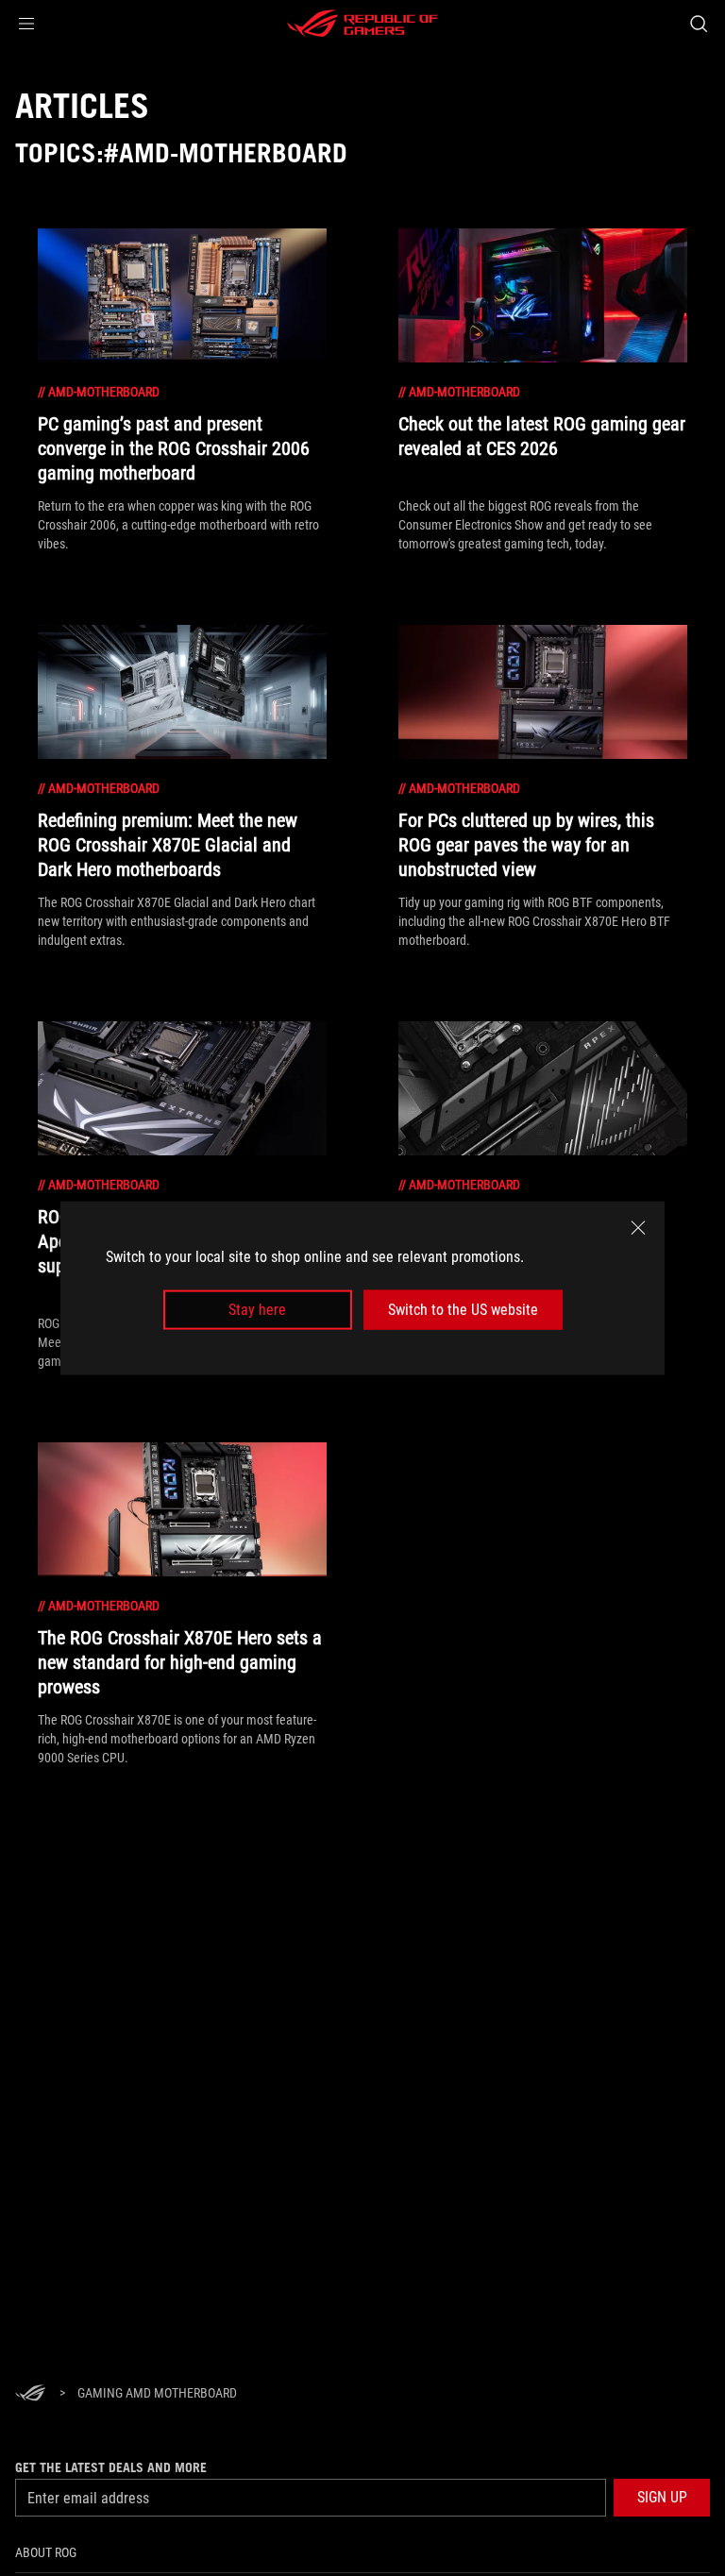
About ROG (46, 2552)
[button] (26, 24)
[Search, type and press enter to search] (698, 24)
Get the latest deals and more (111, 2467)
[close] (638, 1227)
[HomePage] (30, 2394)
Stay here (257, 1310)
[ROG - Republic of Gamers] (362, 24)
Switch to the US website (463, 1310)
